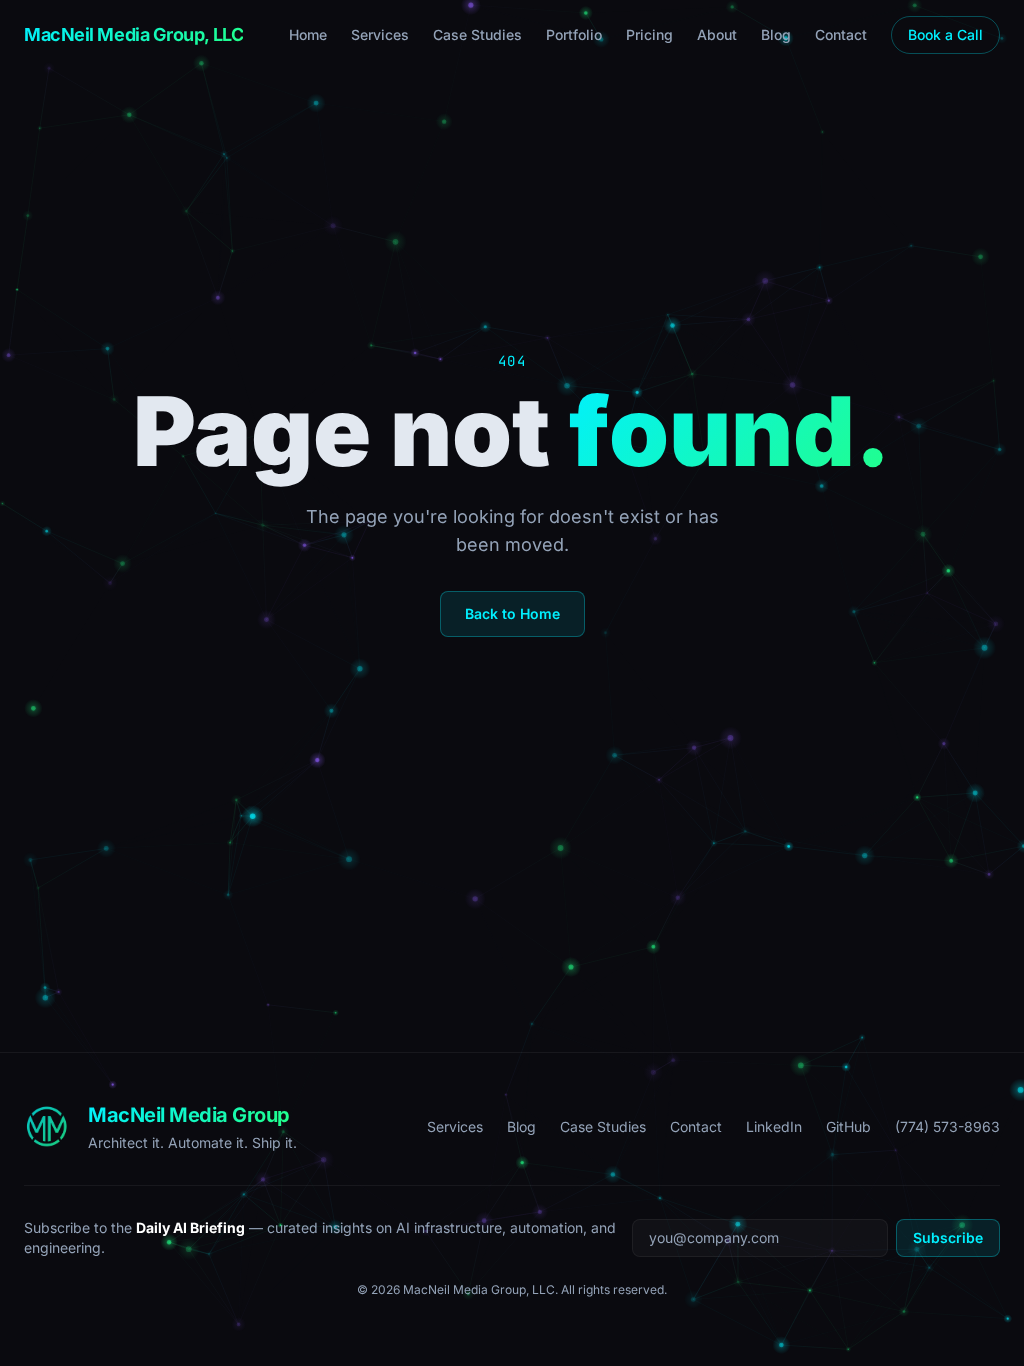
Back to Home (512, 613)
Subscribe (948, 1237)
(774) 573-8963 (947, 1126)
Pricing (649, 34)
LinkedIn (774, 1126)
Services (380, 34)
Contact (841, 34)
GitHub (848, 1126)
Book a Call (945, 34)
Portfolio (574, 34)
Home (308, 34)
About (717, 34)
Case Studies (477, 34)
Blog (776, 34)
